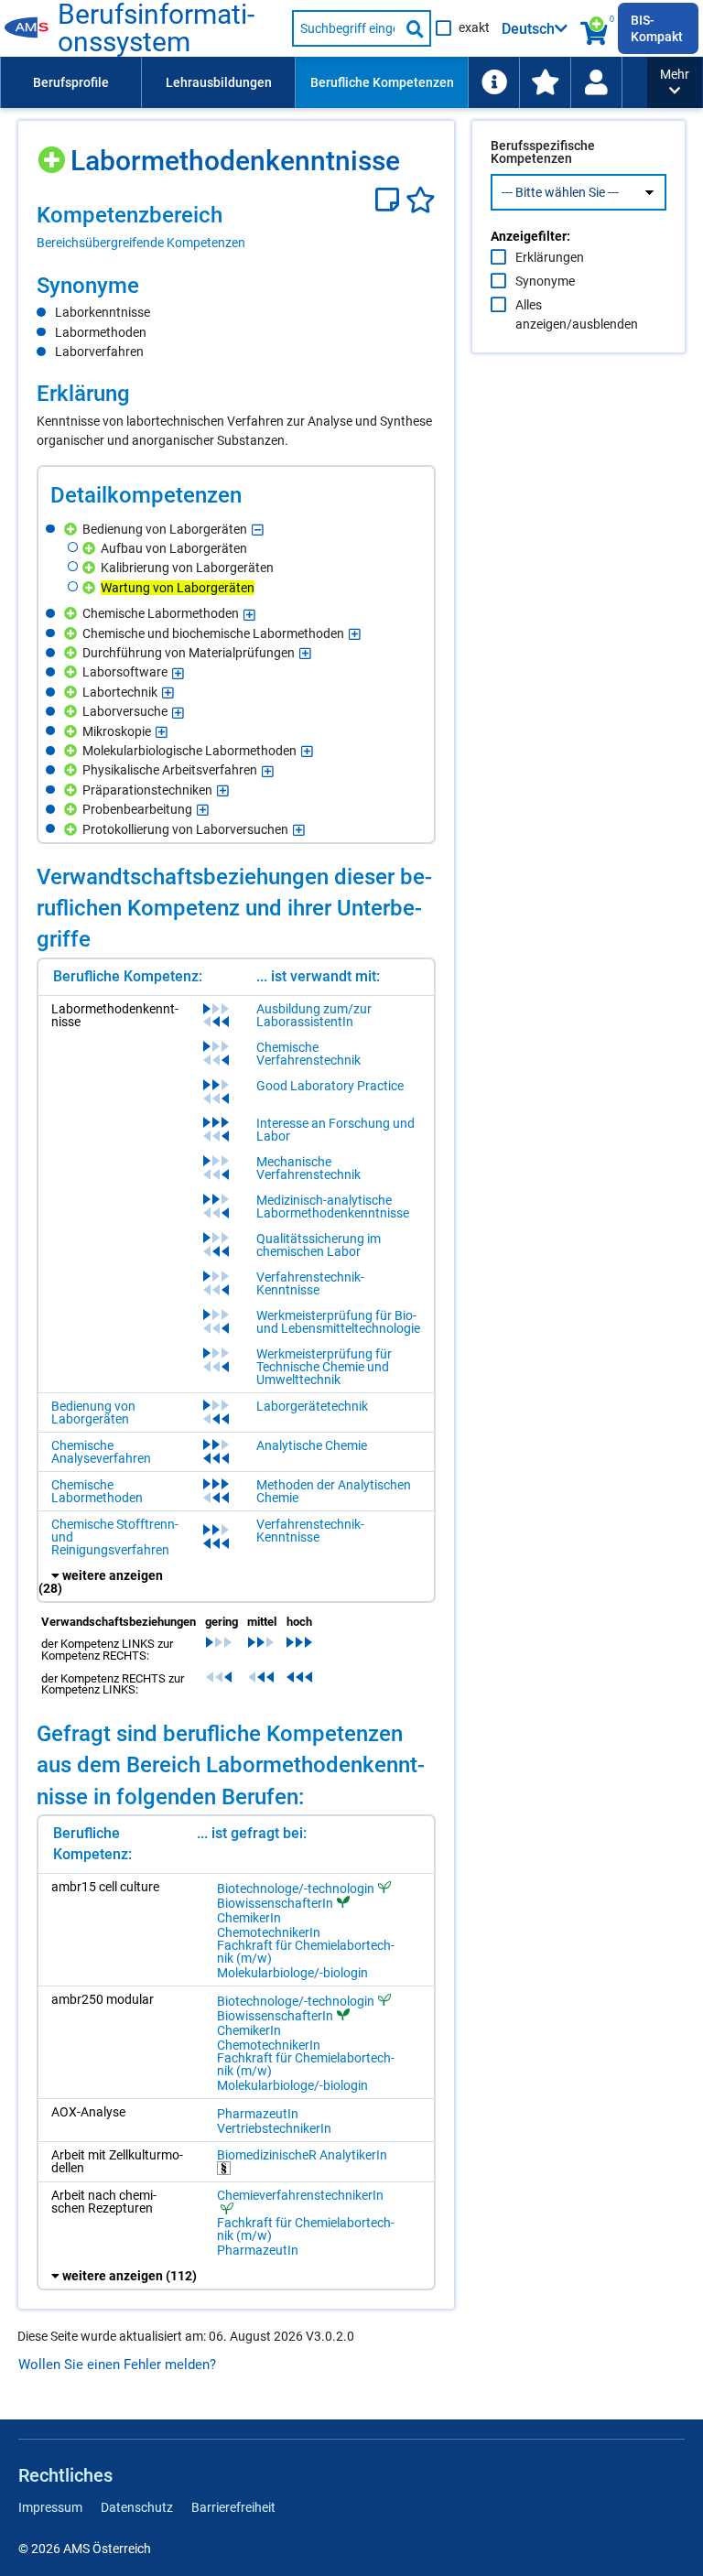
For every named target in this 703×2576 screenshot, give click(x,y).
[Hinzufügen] (54, 153)
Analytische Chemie (312, 1445)
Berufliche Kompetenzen (382, 82)
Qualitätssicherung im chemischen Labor (319, 1245)
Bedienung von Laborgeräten (93, 1412)
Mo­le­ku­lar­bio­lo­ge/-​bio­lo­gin (292, 1973)
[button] (675, 82)
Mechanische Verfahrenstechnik (308, 1168)
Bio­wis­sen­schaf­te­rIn (275, 1903)
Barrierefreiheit (233, 2507)
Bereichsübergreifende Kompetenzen (141, 243)
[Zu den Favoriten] (545, 82)
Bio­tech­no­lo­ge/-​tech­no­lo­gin (296, 1888)
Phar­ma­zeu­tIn (258, 2114)
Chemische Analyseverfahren (101, 1452)
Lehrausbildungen (219, 82)
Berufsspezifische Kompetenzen (543, 152)
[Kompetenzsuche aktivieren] (595, 28)
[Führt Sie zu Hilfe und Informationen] (493, 82)
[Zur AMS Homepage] (31, 28)
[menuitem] (70, 82)
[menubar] (324, 82)
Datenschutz (137, 2507)
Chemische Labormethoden (97, 1491)
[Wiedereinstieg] (596, 82)
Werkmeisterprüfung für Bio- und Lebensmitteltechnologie (338, 1322)
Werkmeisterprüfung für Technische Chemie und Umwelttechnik (324, 1367)
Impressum (50, 2507)
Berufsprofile (71, 82)
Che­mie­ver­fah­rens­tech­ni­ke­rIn (300, 2196)
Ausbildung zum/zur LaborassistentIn (314, 1015)
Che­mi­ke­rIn (249, 1918)
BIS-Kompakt (657, 28)
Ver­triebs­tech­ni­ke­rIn (274, 2128)
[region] (236, 226)
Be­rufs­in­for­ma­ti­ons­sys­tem (156, 28)
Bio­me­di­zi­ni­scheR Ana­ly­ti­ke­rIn (302, 2155)
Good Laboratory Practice (330, 1086)
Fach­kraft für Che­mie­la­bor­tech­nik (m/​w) (306, 1952)
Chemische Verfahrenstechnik (308, 1054)
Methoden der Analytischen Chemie (334, 1491)
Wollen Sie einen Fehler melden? (117, 2365)
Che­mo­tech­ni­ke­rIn (269, 1932)
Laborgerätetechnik (312, 1406)
